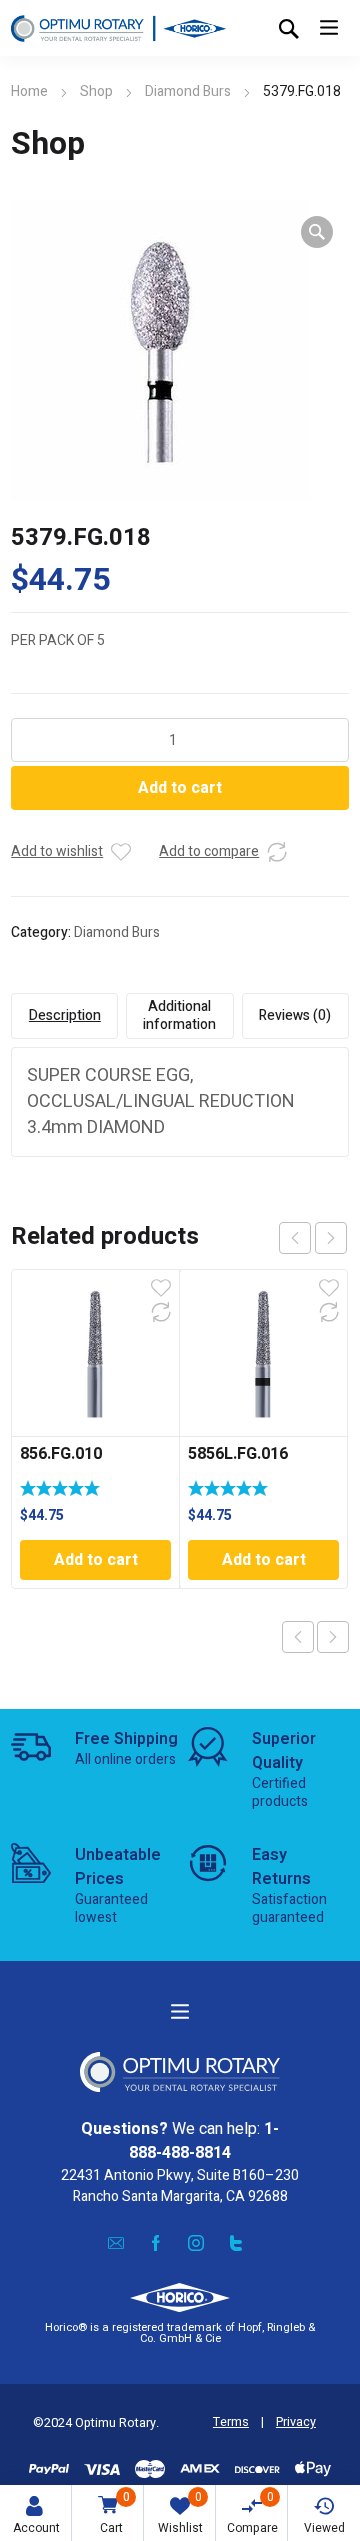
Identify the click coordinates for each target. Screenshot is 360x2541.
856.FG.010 (61, 1454)
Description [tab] (65, 1015)
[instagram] (196, 2243)
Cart (115, 2512)
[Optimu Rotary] (118, 28)
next (331, 1238)
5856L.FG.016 (238, 1454)
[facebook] (156, 2243)
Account (36, 2528)
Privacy (296, 2422)
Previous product (298, 1637)
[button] (317, 232)
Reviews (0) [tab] (295, 1015)
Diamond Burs (188, 91)
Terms (231, 2422)
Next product (333, 1637)
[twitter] (236, 2243)
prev (295, 1238)
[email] (116, 2243)
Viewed (324, 2528)
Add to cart (180, 788)
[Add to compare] (277, 852)
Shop (96, 91)
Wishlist (180, 2512)
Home (29, 91)
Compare (252, 2512)
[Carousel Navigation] (313, 1238)
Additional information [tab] (179, 1015)
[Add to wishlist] (121, 852)
